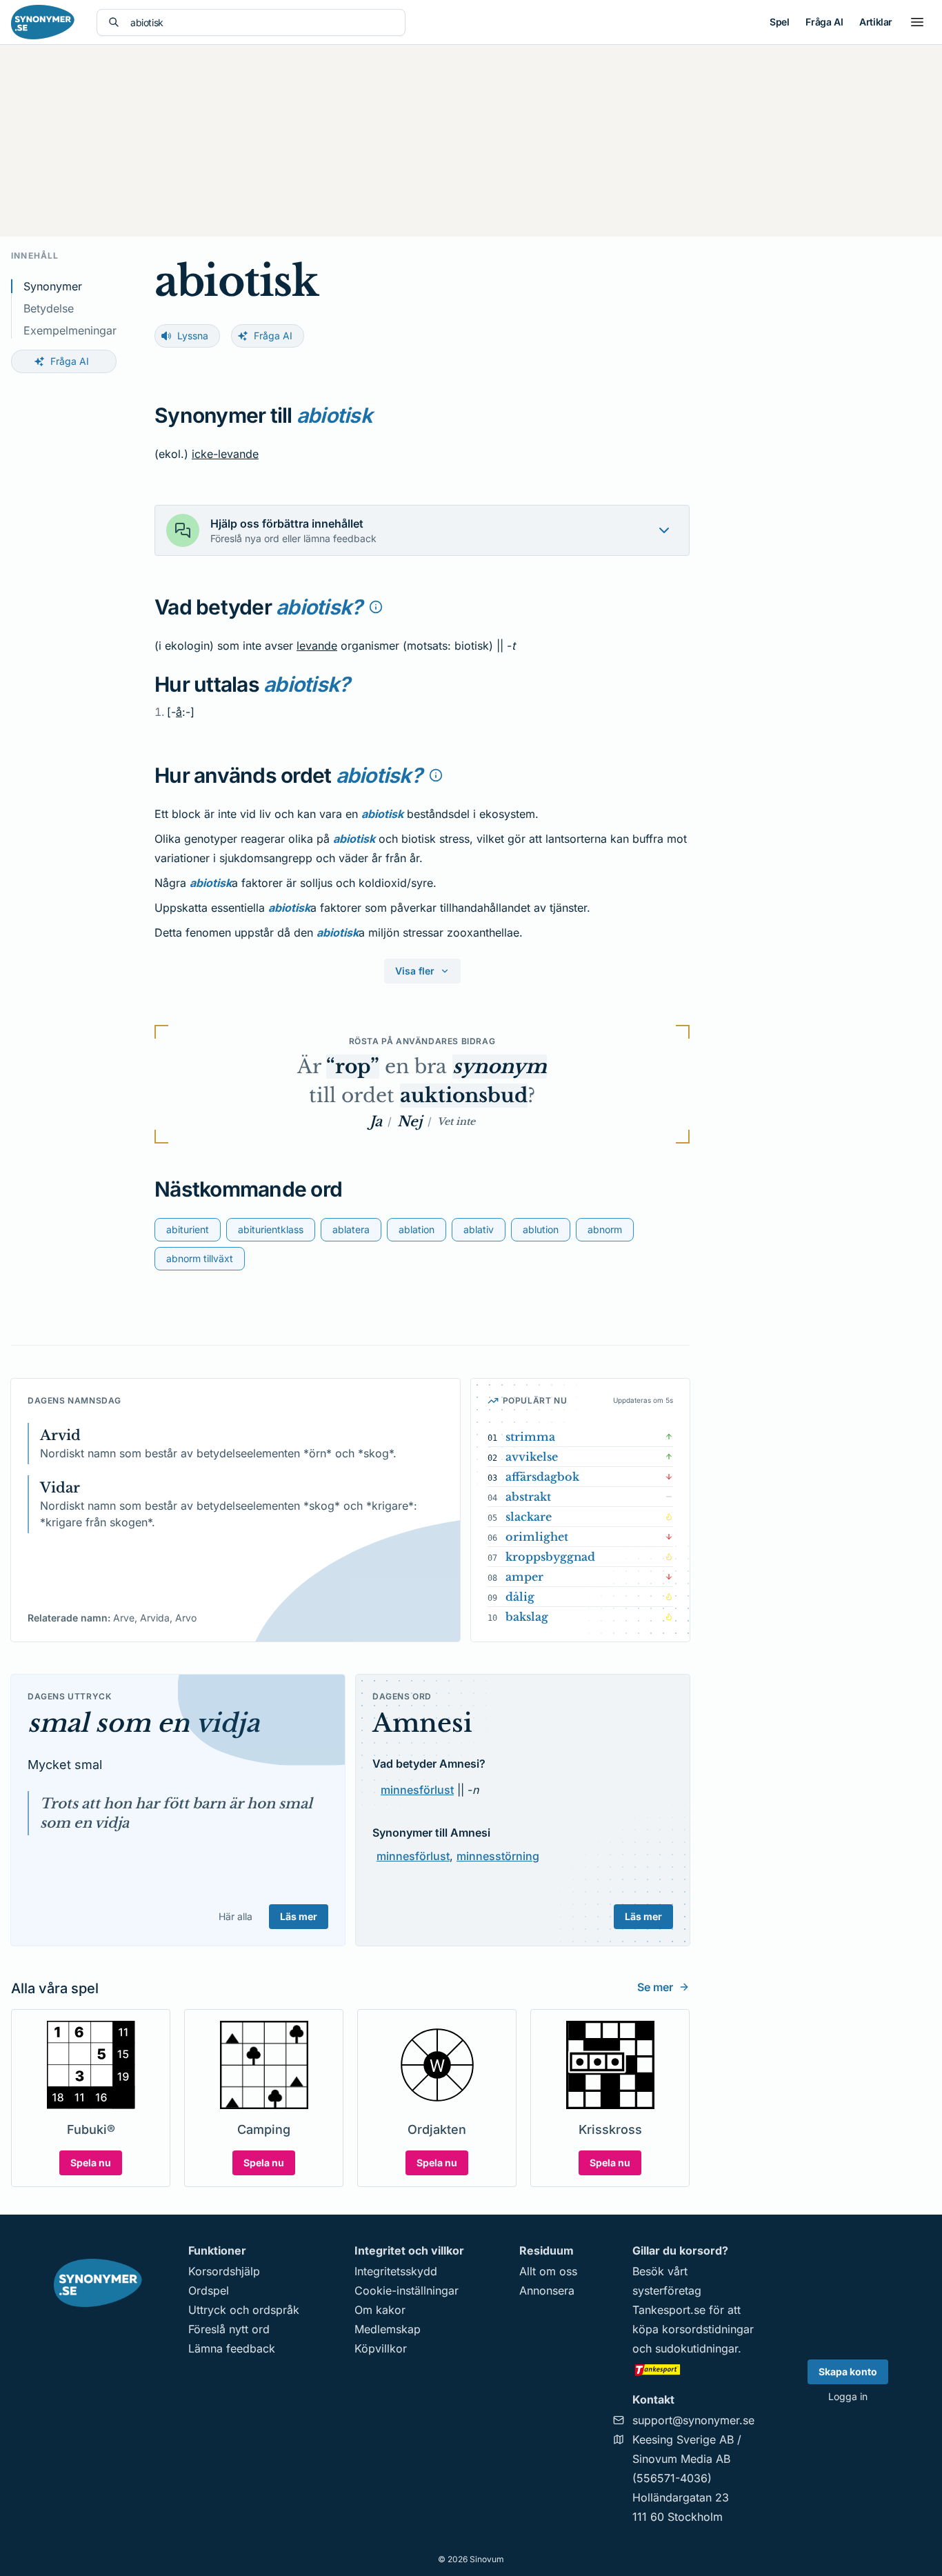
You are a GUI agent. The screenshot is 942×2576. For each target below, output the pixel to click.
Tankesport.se (669, 2310)
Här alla (235, 1916)
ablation (417, 1229)
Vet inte (456, 1121)
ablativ (479, 1229)
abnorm (605, 1229)
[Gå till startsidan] (43, 22)
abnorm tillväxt (200, 1258)
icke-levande (225, 454)
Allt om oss (548, 2271)
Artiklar (876, 22)
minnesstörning (498, 1856)
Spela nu (91, 2163)
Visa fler (415, 971)
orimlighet (537, 1537)
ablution (541, 1229)
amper (524, 1577)
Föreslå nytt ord (229, 2329)
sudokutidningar (697, 2348)
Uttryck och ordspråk (244, 2310)
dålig (520, 1597)
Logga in (848, 2396)
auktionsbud (464, 1096)
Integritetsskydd (396, 2271)
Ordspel (209, 2290)
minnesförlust (417, 1790)
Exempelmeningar (70, 330)
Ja (376, 1121)
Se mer (655, 1987)
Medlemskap (388, 2329)
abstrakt (528, 1497)
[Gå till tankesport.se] (693, 2369)
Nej (410, 1121)
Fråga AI (824, 22)
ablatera (351, 1229)
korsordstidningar (708, 2329)
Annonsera (547, 2290)
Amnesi (422, 1723)
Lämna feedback (232, 2348)
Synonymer (53, 286)
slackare (529, 1517)
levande (317, 646)
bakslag (527, 1617)
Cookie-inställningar (407, 2290)
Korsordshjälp (224, 2271)
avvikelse (532, 1457)
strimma (530, 1437)
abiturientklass (271, 1229)
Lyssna (193, 336)
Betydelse (49, 308)
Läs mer (299, 1916)
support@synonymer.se (693, 2420)
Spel (779, 22)
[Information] (376, 607)
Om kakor (380, 2310)
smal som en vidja (143, 1723)
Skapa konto (848, 2372)
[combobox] (262, 22)
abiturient (188, 1229)
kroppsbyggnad (550, 1557)
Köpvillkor (381, 2348)
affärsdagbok (542, 1477)
